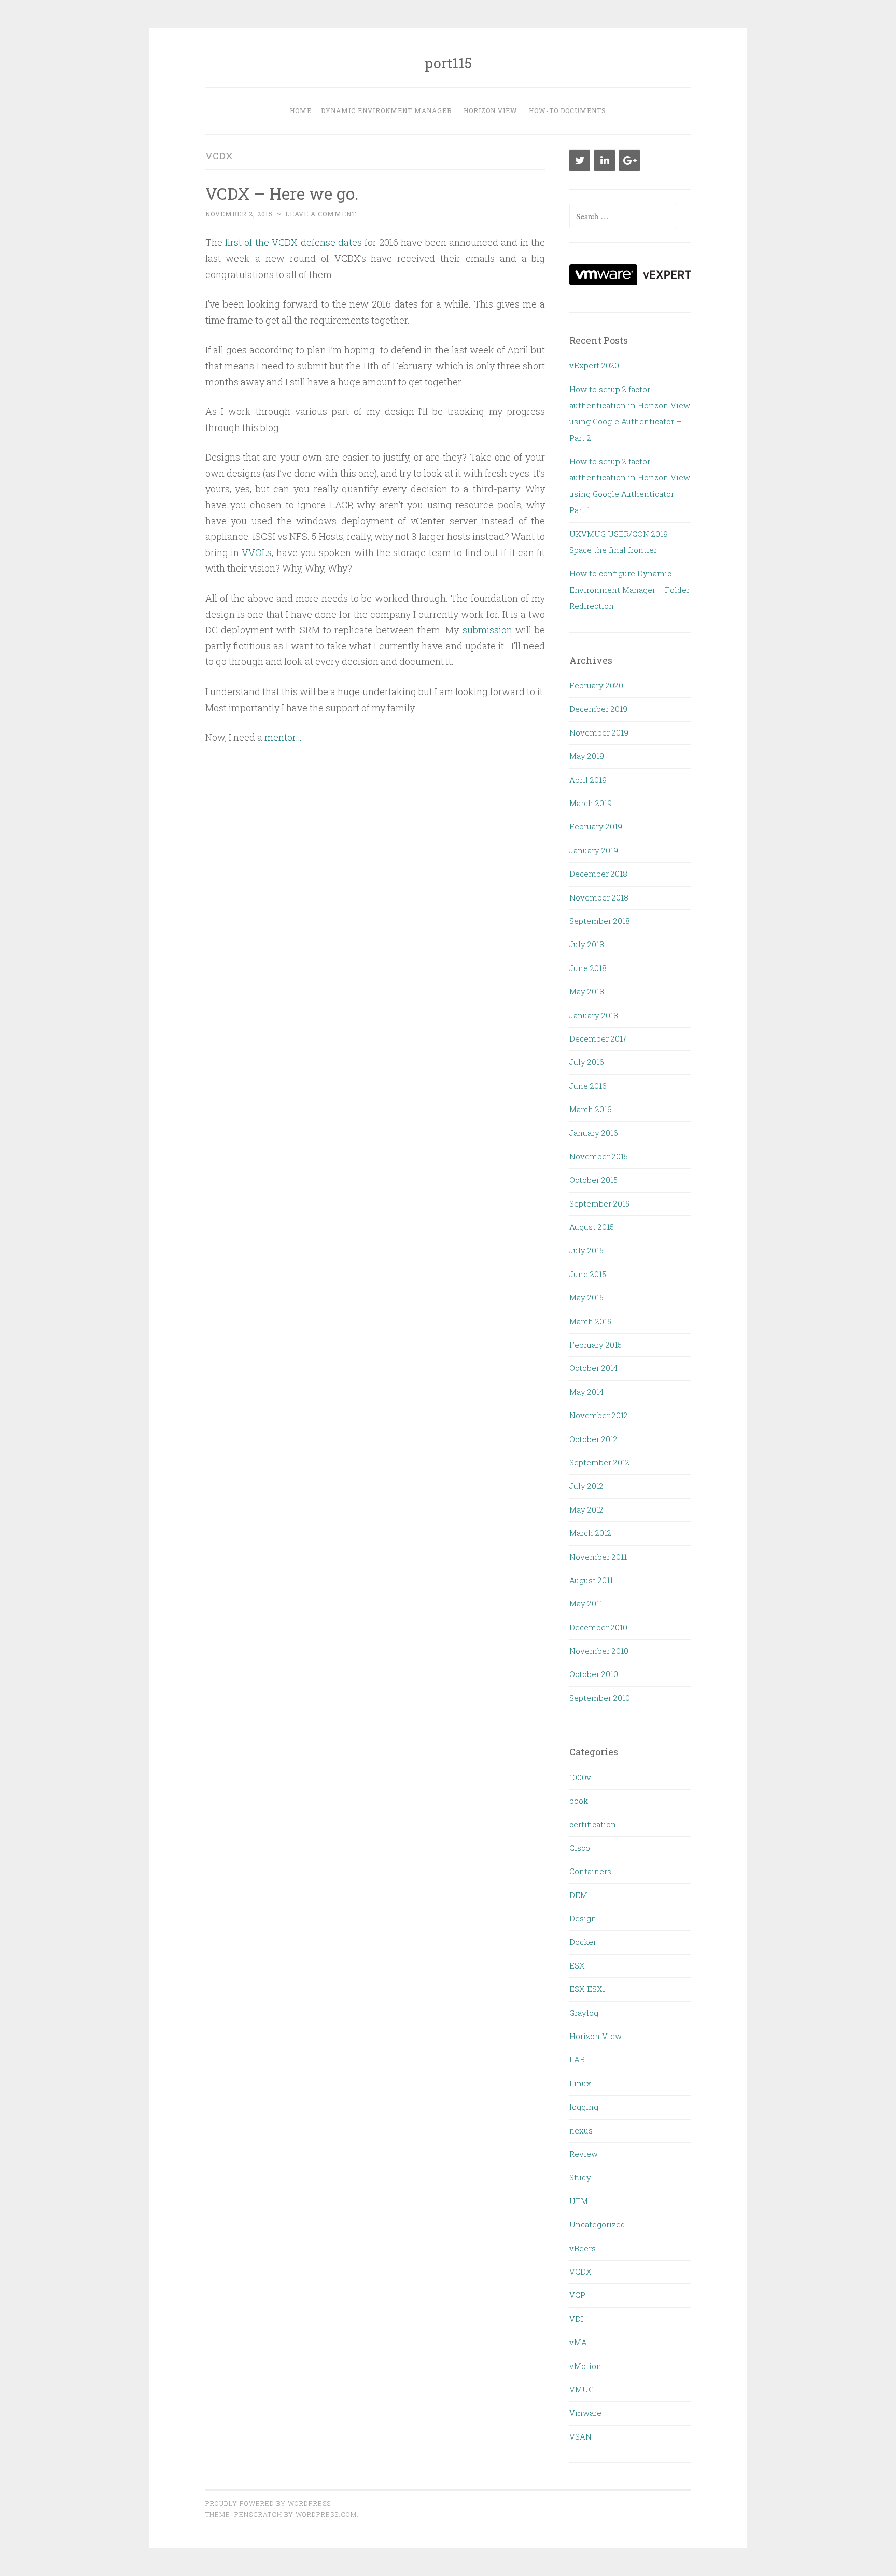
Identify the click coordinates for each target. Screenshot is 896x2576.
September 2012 (599, 1462)
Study (580, 2177)
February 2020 (596, 685)
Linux (580, 2083)
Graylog (584, 2013)
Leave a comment (321, 214)
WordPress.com (326, 2514)
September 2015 (599, 1203)
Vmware (585, 2413)
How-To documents (568, 110)
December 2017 (598, 1038)
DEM (578, 1895)
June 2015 (588, 1274)
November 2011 (598, 1557)
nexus (581, 2130)
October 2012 (593, 1439)
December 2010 (598, 1627)
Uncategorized (597, 2224)
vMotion (585, 2366)
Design (583, 1918)
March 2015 (590, 1321)
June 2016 (588, 1086)
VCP (577, 2295)
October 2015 (593, 1180)
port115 (448, 63)
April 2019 (588, 780)
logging (584, 2107)
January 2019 (594, 850)
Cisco (580, 1848)
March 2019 (591, 803)
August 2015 (592, 1227)
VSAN (580, 2436)
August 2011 (591, 1580)
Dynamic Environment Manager (387, 110)
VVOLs (257, 552)
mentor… (283, 737)
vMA (578, 2342)
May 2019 (587, 756)
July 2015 (586, 1250)
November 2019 (599, 732)
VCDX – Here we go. (282, 193)
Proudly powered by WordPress (268, 2503)
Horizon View (491, 110)
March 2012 (590, 1533)
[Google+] (629, 161)
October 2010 (594, 1674)
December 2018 (598, 874)
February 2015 (596, 1345)
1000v (580, 1777)
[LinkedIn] (605, 161)
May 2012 (586, 1509)
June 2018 (588, 968)
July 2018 (587, 944)
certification (593, 1824)
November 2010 (599, 1651)
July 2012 (586, 1486)
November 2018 (599, 897)
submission (487, 630)
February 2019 (596, 826)
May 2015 (586, 1297)
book (579, 1801)
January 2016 (594, 1133)
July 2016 (587, 1062)
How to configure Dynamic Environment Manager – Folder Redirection (629, 590)
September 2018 (600, 921)
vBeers (583, 2248)
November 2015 (599, 1156)
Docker (583, 1942)
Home (301, 110)
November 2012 (599, 1415)
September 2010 (600, 1698)
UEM (579, 2201)
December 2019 (598, 709)
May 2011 (586, 1603)
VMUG (582, 2389)
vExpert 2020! (595, 365)
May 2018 (587, 991)
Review (584, 2154)
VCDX (580, 2272)
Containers (590, 1871)
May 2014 (586, 1392)
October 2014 (593, 1368)
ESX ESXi (587, 1989)
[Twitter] (580, 161)
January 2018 (594, 1015)
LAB (577, 2059)
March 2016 (591, 1109)
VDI (576, 2319)
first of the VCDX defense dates (293, 242)
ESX (577, 1965)
